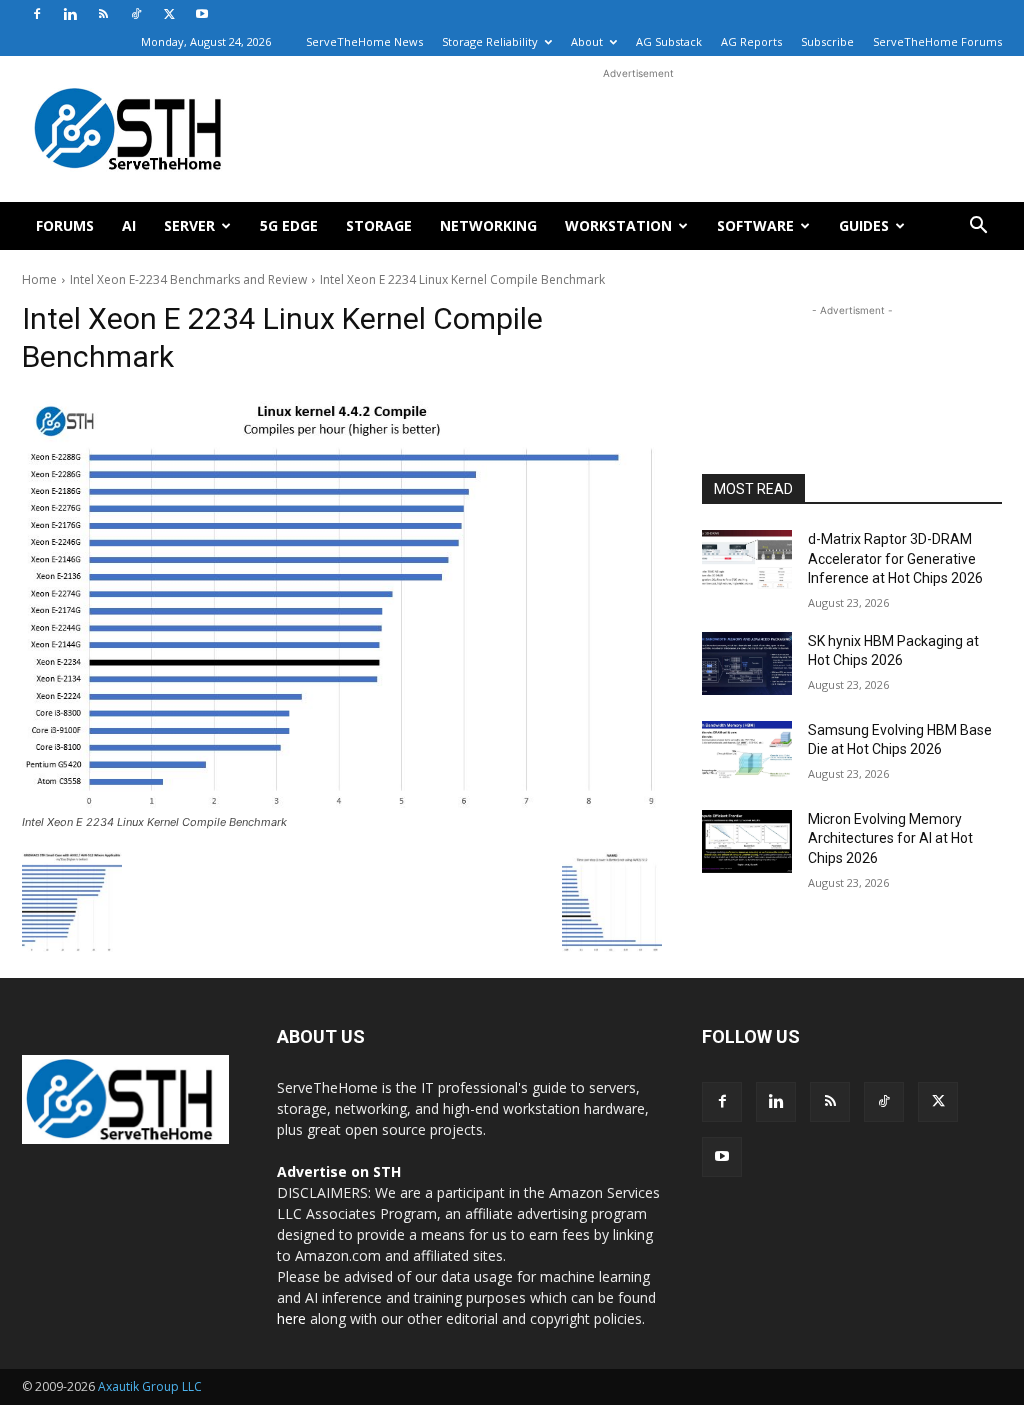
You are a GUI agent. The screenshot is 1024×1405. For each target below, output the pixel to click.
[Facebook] (37, 14)
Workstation (618, 225)
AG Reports (751, 41)
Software (755, 225)
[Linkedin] (70, 14)
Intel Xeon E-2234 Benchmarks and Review (188, 279)
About (587, 41)
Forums (65, 225)
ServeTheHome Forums (937, 41)
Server (189, 225)
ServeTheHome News (364, 41)
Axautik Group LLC (150, 1386)
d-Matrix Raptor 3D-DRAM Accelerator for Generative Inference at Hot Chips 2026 (895, 558)
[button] (978, 227)
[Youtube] (202, 14)
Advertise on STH (339, 1171)
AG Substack (669, 41)
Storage (379, 225)
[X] (169, 14)
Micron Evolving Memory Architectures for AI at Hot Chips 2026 (890, 838)
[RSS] (103, 14)
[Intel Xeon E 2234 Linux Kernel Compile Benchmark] (342, 601)
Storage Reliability (490, 41)
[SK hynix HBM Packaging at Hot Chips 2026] (747, 663)
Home (39, 279)
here (291, 1318)
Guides (864, 225)
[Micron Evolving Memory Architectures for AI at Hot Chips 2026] (747, 841)
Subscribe (827, 41)
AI (129, 225)
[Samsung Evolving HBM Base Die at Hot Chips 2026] (747, 752)
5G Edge (289, 225)
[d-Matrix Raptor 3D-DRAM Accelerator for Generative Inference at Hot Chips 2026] (747, 561)
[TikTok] (136, 14)
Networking (488, 225)
